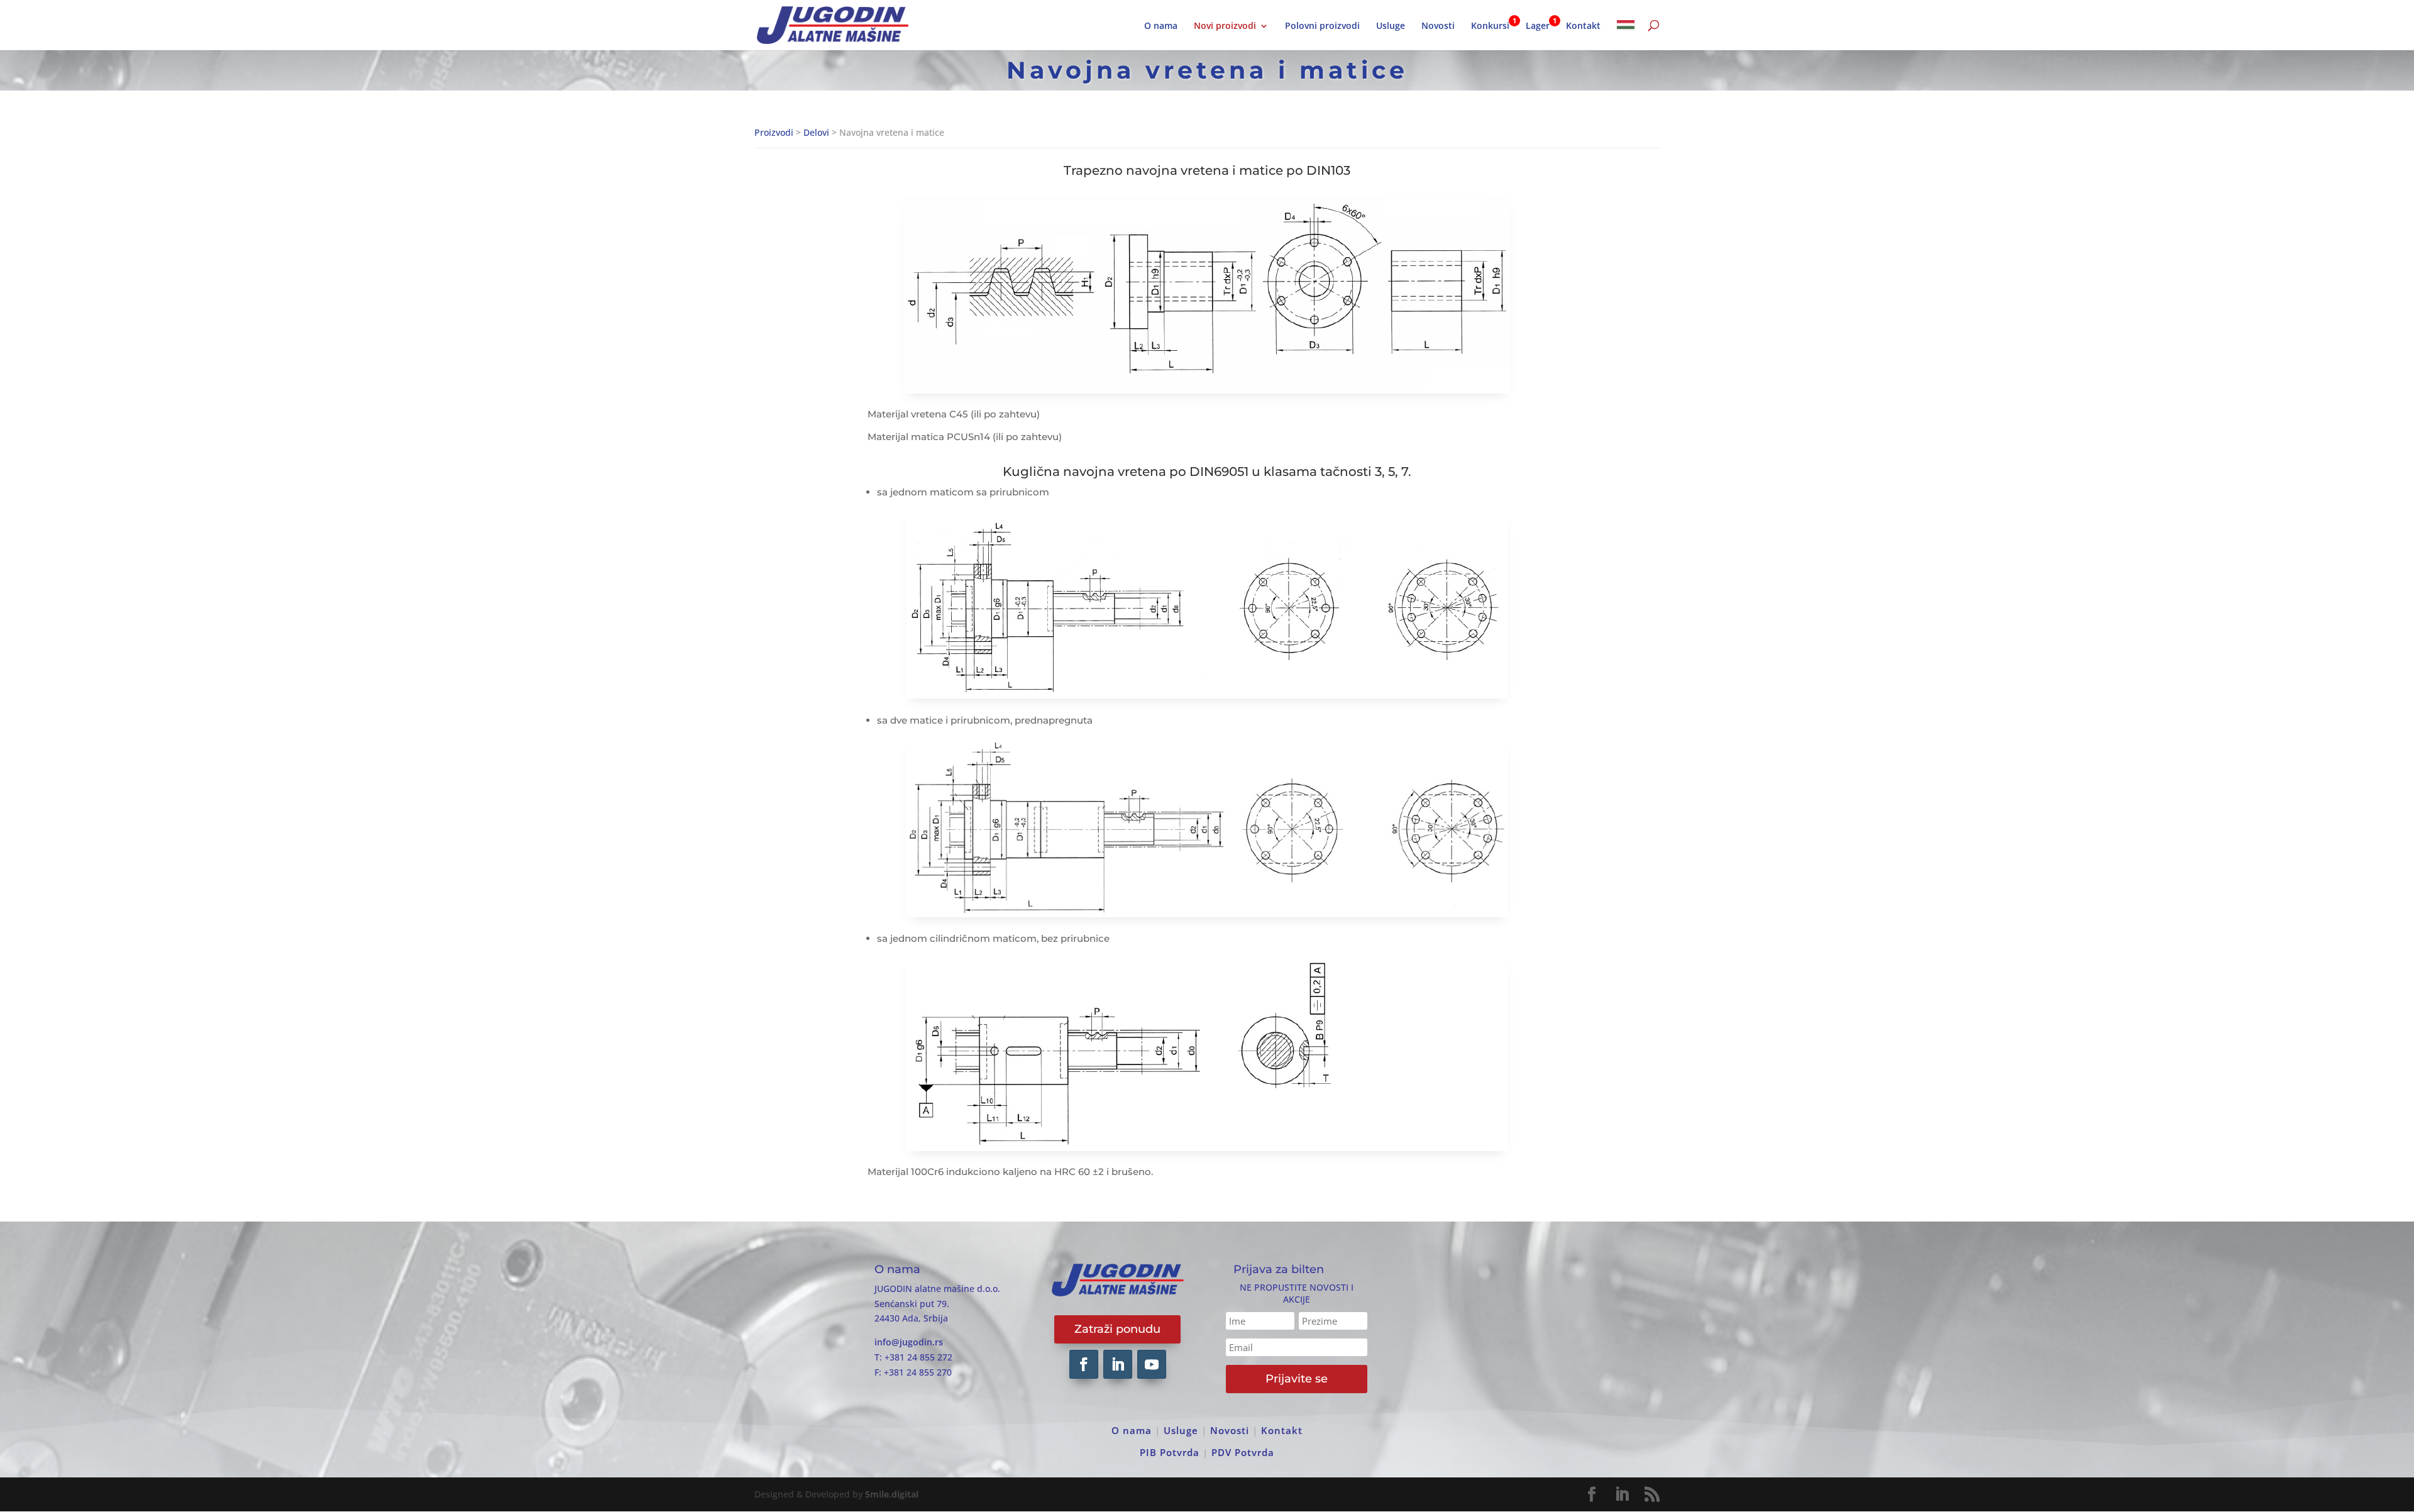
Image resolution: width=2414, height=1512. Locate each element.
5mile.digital (892, 1494)
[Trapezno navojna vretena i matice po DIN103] (1207, 390)
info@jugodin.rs (909, 1342)
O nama (1161, 26)
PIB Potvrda (1170, 1452)
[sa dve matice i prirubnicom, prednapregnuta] (1207, 914)
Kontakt (1583, 26)
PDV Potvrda (1243, 1452)
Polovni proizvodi (1322, 26)
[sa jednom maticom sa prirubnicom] (1207, 695)
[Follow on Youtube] (1152, 1364)
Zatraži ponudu (1117, 1329)
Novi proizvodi (1225, 26)
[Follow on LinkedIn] (1118, 1364)
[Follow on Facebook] (1084, 1364)
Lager (1538, 26)
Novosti (1438, 26)
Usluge (1391, 26)
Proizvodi (774, 132)
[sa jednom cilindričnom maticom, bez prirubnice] (1207, 1148)
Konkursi (1490, 26)
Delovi (816, 132)
